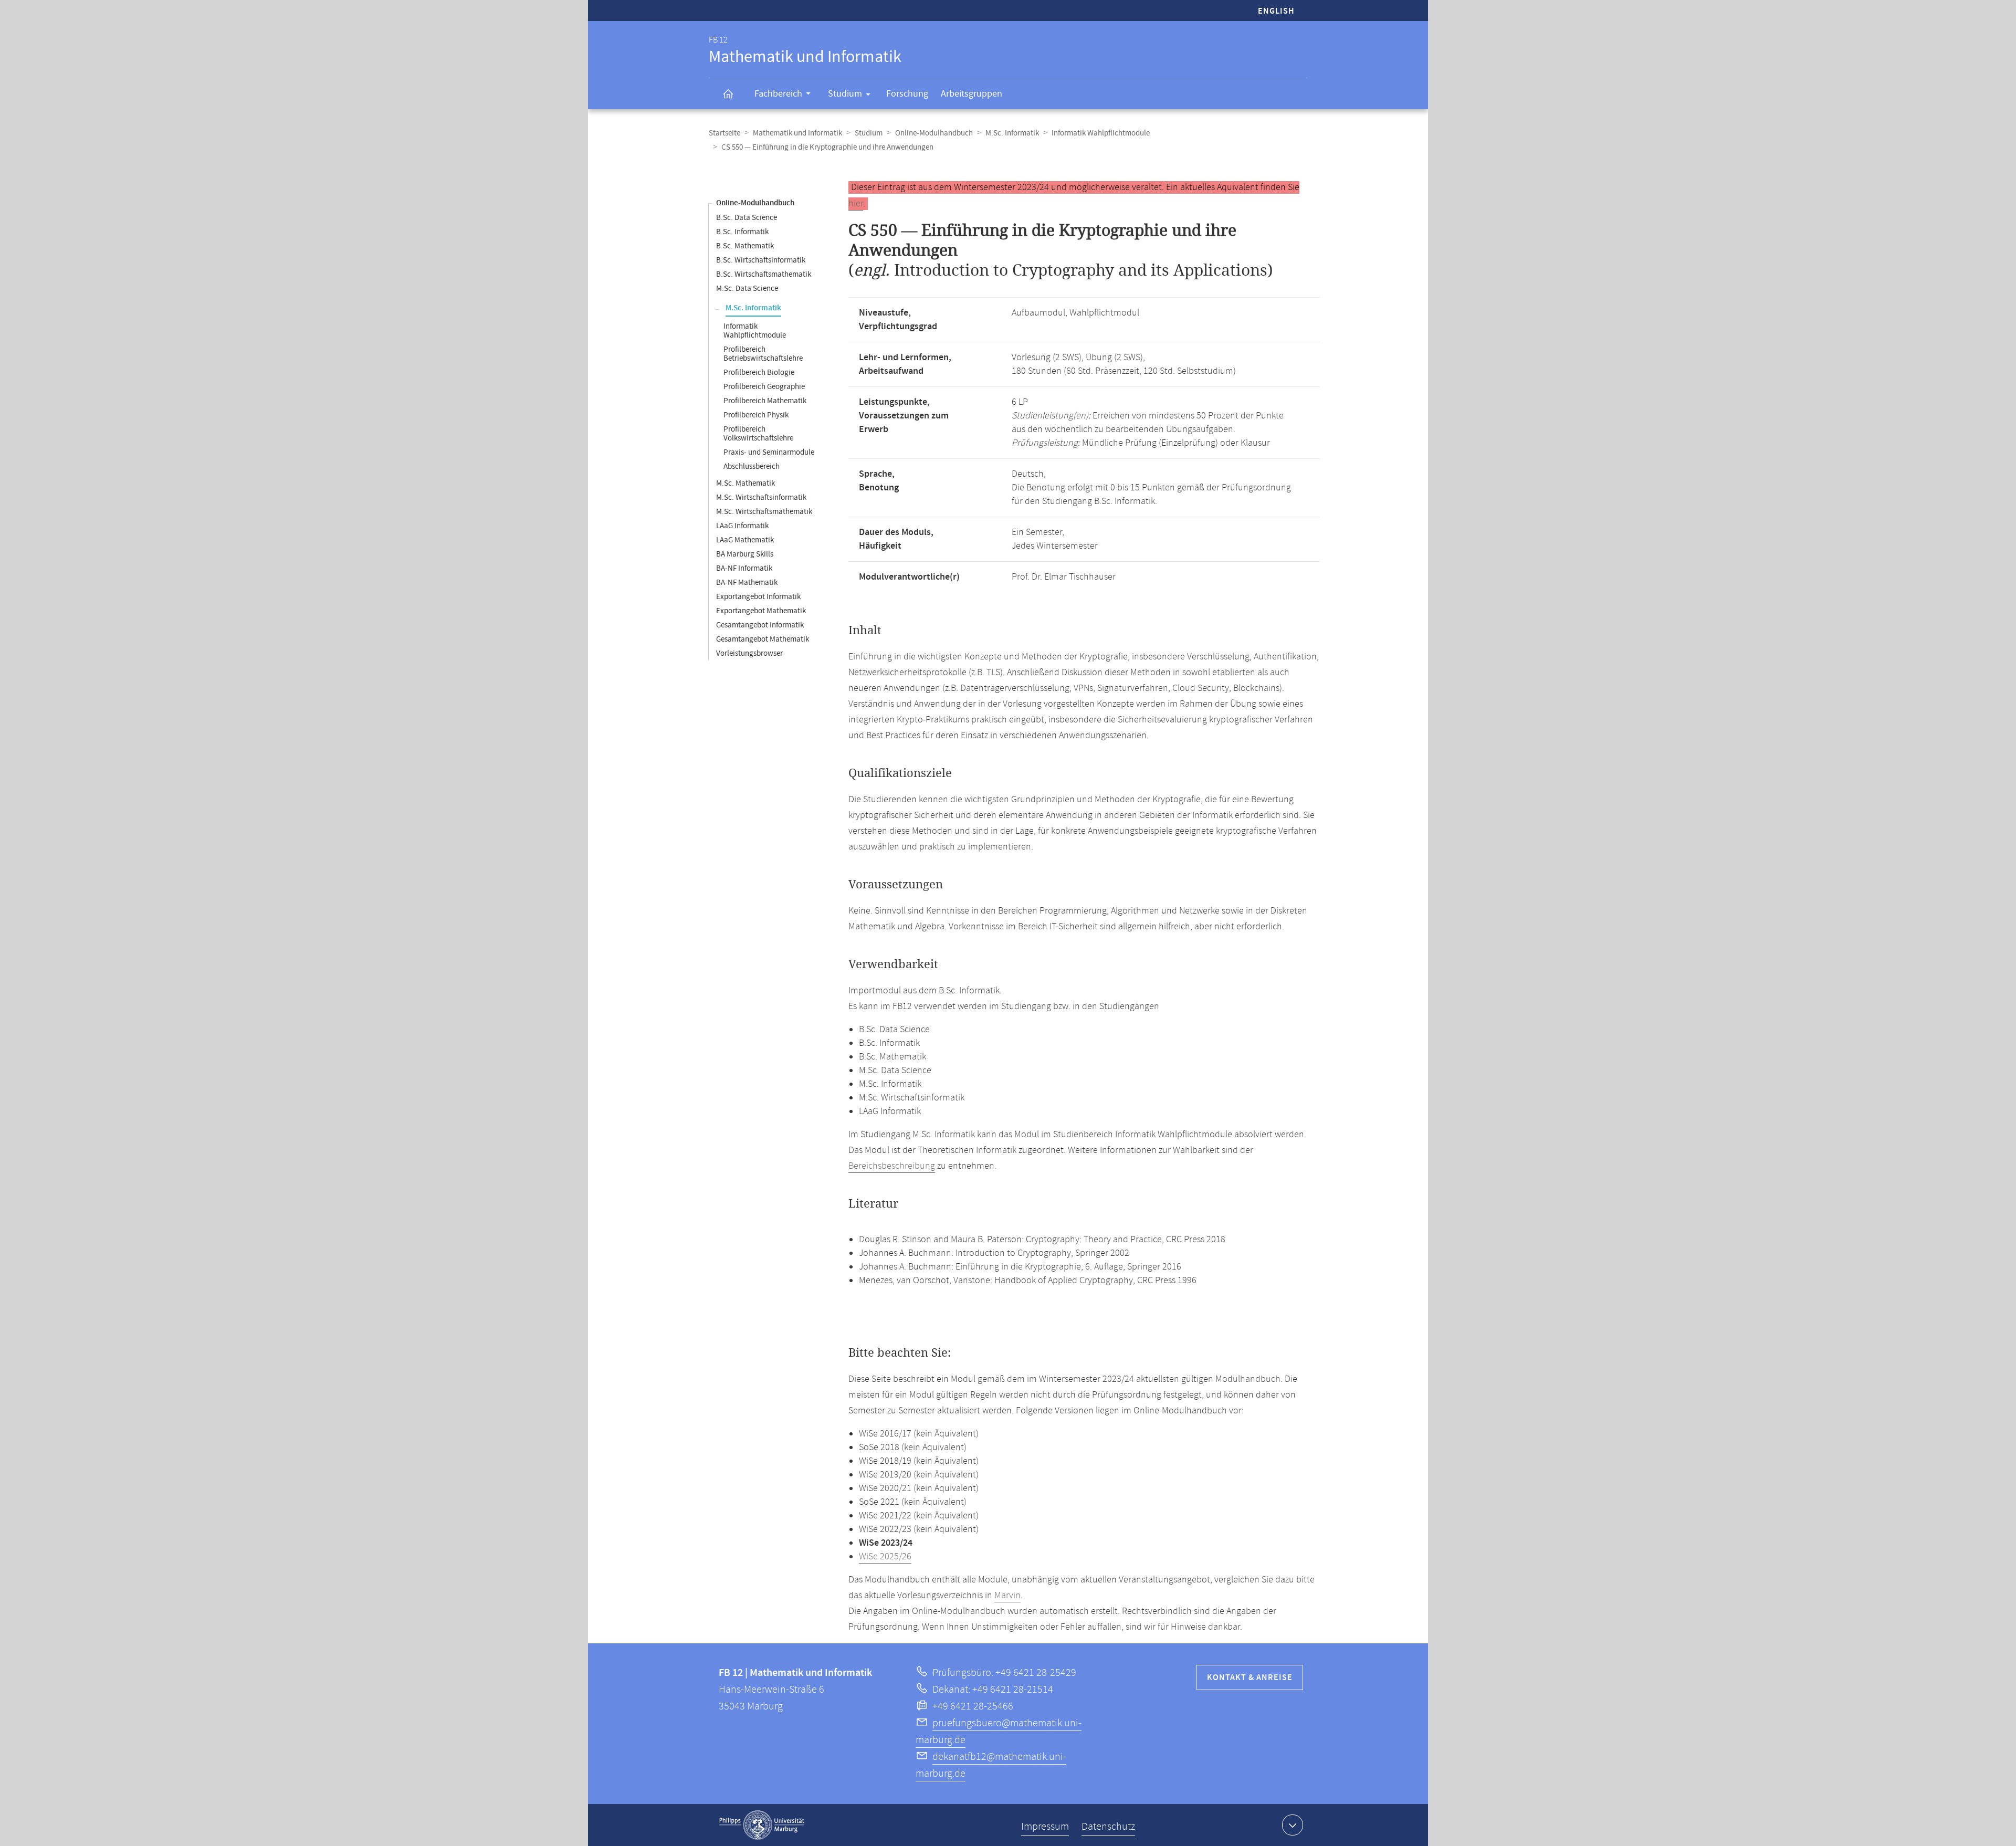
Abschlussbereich (752, 466)
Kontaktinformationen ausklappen (1293, 1825)
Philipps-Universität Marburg (762, 1825)
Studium (845, 94)
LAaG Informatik (742, 526)
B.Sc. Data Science (747, 218)
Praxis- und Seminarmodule (769, 452)
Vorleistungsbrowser (749, 653)
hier (856, 204)
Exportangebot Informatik (758, 597)
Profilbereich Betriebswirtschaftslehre (763, 354)
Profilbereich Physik (756, 415)
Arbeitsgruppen (972, 94)
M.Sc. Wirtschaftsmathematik (764, 512)
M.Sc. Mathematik (745, 483)
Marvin (1007, 1596)
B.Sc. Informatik (742, 232)
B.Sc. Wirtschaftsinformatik (761, 260)
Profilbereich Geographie (764, 387)
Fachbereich (778, 94)
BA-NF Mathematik (747, 583)
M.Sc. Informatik (1012, 133)
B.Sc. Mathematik (745, 246)
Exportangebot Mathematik (761, 611)
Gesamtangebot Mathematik (763, 639)
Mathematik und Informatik (797, 133)
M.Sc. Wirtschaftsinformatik (761, 497)
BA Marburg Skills (745, 554)
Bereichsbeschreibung (892, 1166)
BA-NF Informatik (744, 568)
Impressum (1045, 1827)
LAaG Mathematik (745, 540)
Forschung (907, 94)
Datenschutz (1108, 1827)
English (1276, 11)
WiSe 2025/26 (885, 1557)
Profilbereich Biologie (759, 373)
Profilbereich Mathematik (765, 401)
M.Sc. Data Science (747, 289)
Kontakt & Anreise (1250, 1678)
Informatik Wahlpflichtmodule (1101, 133)
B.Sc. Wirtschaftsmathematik (764, 274)
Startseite (724, 133)
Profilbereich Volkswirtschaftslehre (758, 434)
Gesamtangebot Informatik (760, 625)
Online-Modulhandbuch (934, 133)
